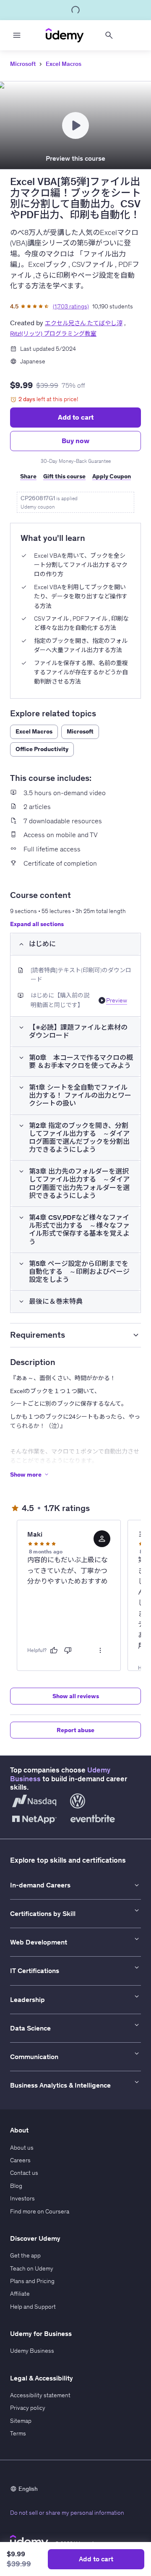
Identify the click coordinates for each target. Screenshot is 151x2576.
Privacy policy (28, 2408)
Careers (20, 2160)
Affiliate (20, 2294)
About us (22, 2148)
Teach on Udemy (32, 2268)
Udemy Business (32, 2351)
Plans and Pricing (32, 2281)
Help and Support (33, 2307)
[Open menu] (17, 35)
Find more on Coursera (40, 2211)
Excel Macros (64, 64)
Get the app (25, 2255)
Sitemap (21, 2421)
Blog (16, 2186)
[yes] (54, 1650)
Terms (18, 2433)
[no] (68, 1650)
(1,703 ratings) (71, 306)
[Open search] (109, 35)
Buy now (75, 441)
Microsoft (23, 64)
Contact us (24, 2173)
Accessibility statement (40, 2395)
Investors (22, 2198)
